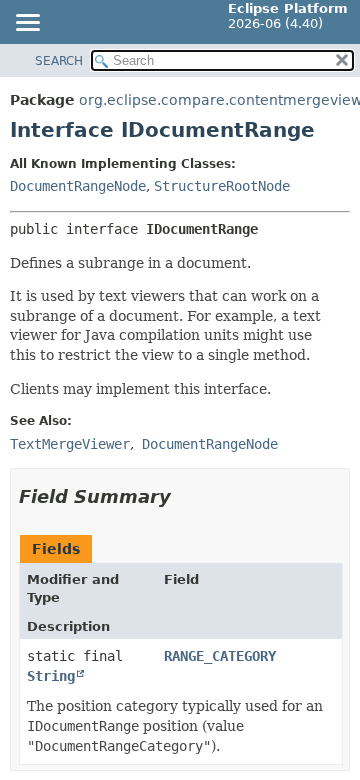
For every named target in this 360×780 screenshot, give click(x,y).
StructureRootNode (222, 186)
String (51, 676)
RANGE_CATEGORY (220, 656)
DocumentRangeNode (78, 186)
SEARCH (59, 61)
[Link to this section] (185, 496)
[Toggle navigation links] (27, 24)
